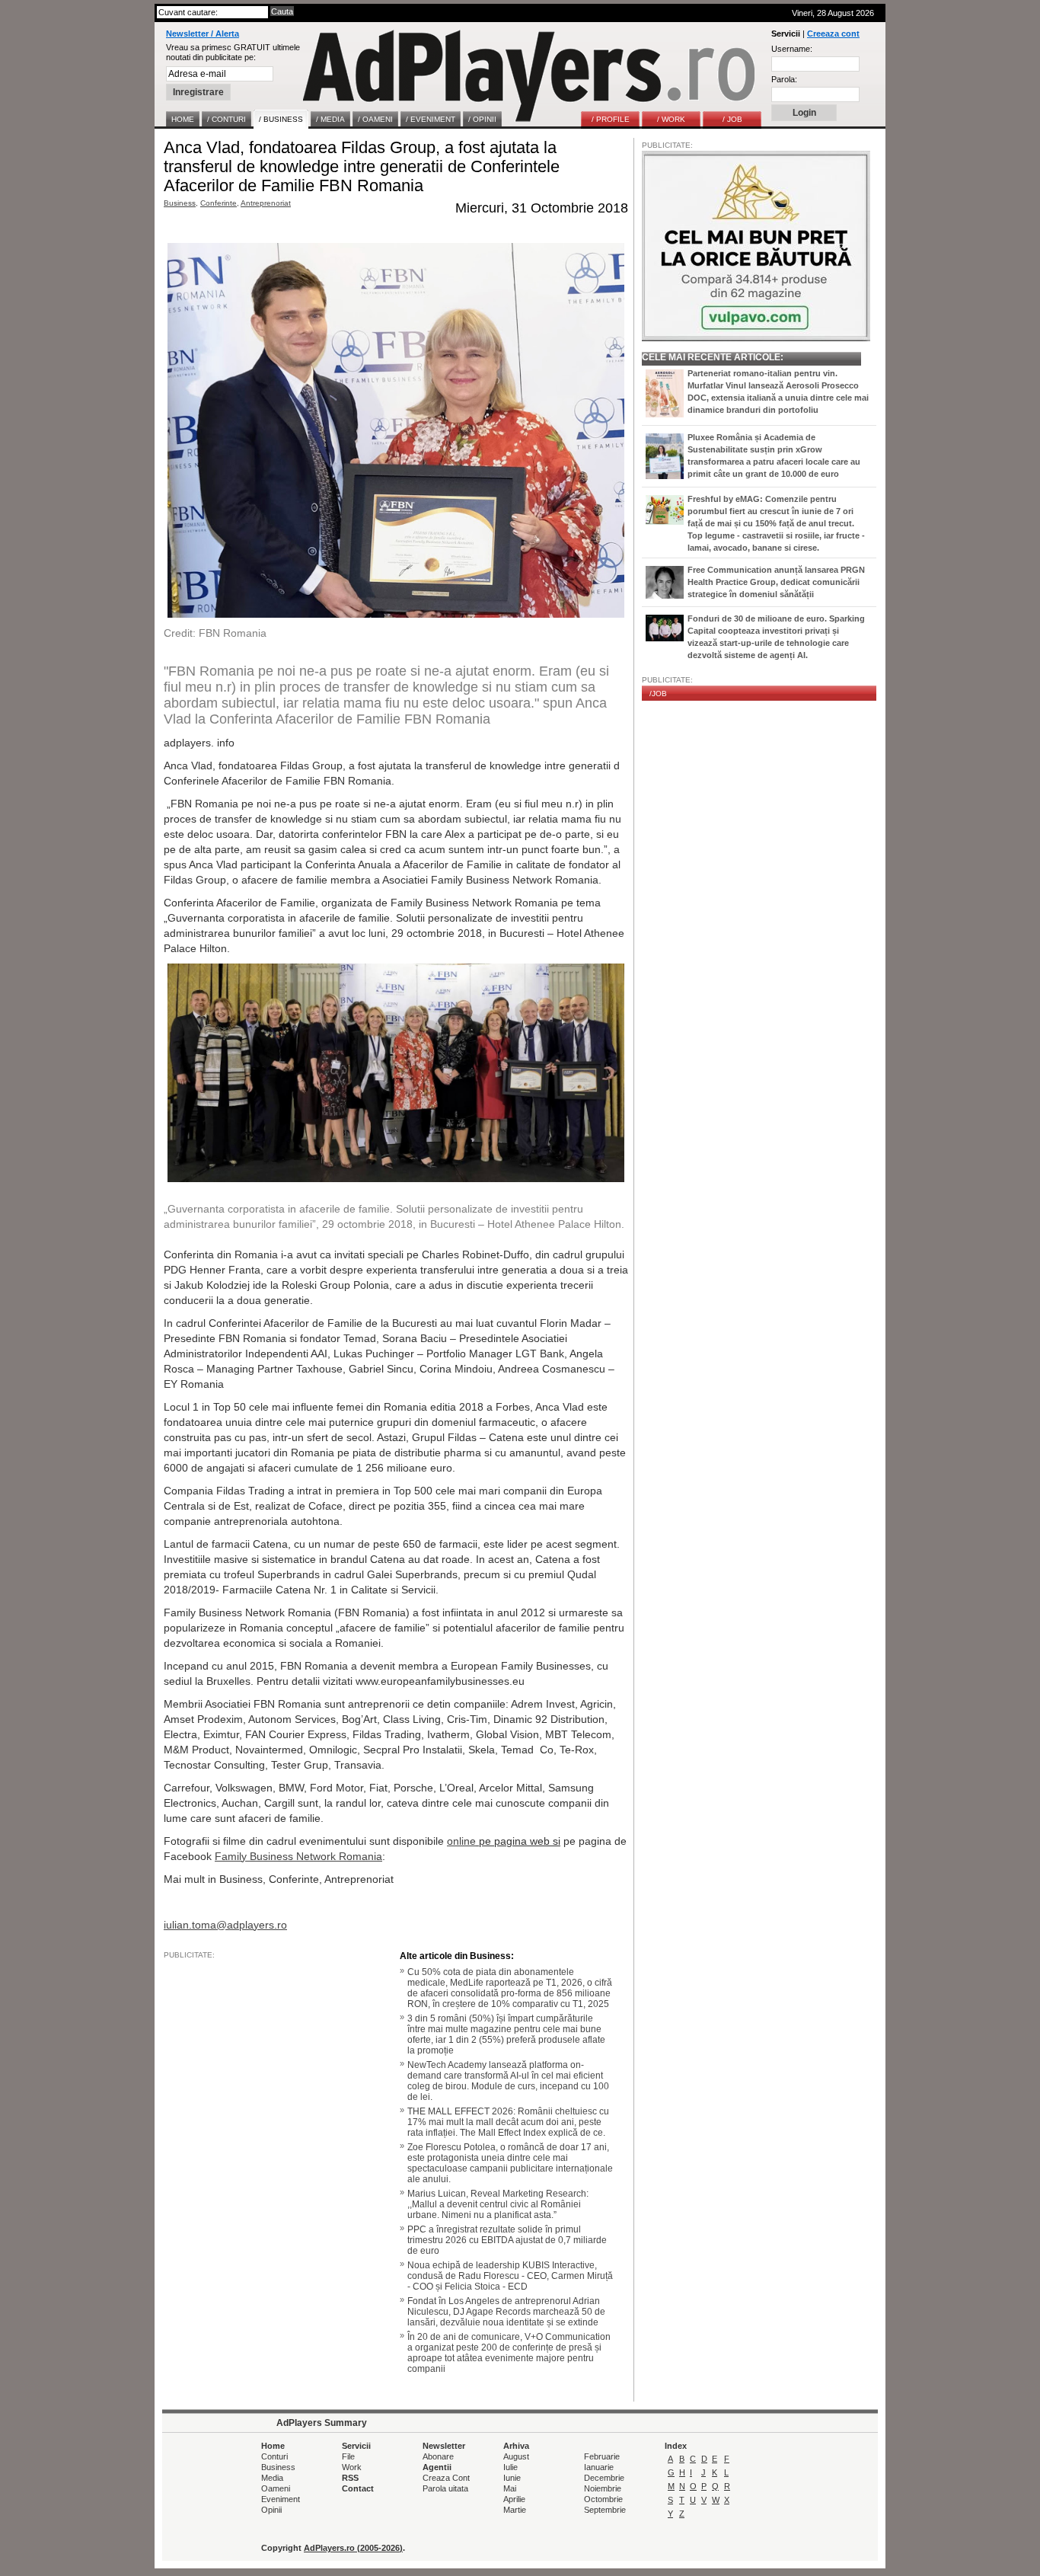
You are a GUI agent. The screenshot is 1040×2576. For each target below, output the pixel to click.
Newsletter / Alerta (203, 34)
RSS (350, 2478)
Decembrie (604, 2478)
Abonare (438, 2456)
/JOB (658, 694)
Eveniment (281, 2499)
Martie (515, 2510)
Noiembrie (603, 2488)
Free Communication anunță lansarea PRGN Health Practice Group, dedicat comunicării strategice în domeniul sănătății (776, 582)
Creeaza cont (833, 34)
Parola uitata (445, 2488)
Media (272, 2478)
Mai (510, 2488)
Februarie (602, 2456)
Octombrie (603, 2499)
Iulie (510, 2467)
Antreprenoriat (266, 203)
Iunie (512, 2478)
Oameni (276, 2488)
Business (180, 203)
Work (352, 2467)
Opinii (271, 2510)
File (348, 2456)
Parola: (784, 79)
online (461, 1841)
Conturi (274, 2456)
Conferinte (219, 203)
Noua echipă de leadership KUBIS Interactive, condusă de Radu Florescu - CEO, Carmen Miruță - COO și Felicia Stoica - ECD (510, 2276)
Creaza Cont (446, 2478)
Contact (358, 2488)
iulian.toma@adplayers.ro (225, 1925)
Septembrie (605, 2510)
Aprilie (514, 2499)
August (516, 2456)
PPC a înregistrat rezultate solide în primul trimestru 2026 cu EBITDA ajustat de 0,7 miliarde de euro (507, 2240)
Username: (792, 49)
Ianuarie (599, 2467)
